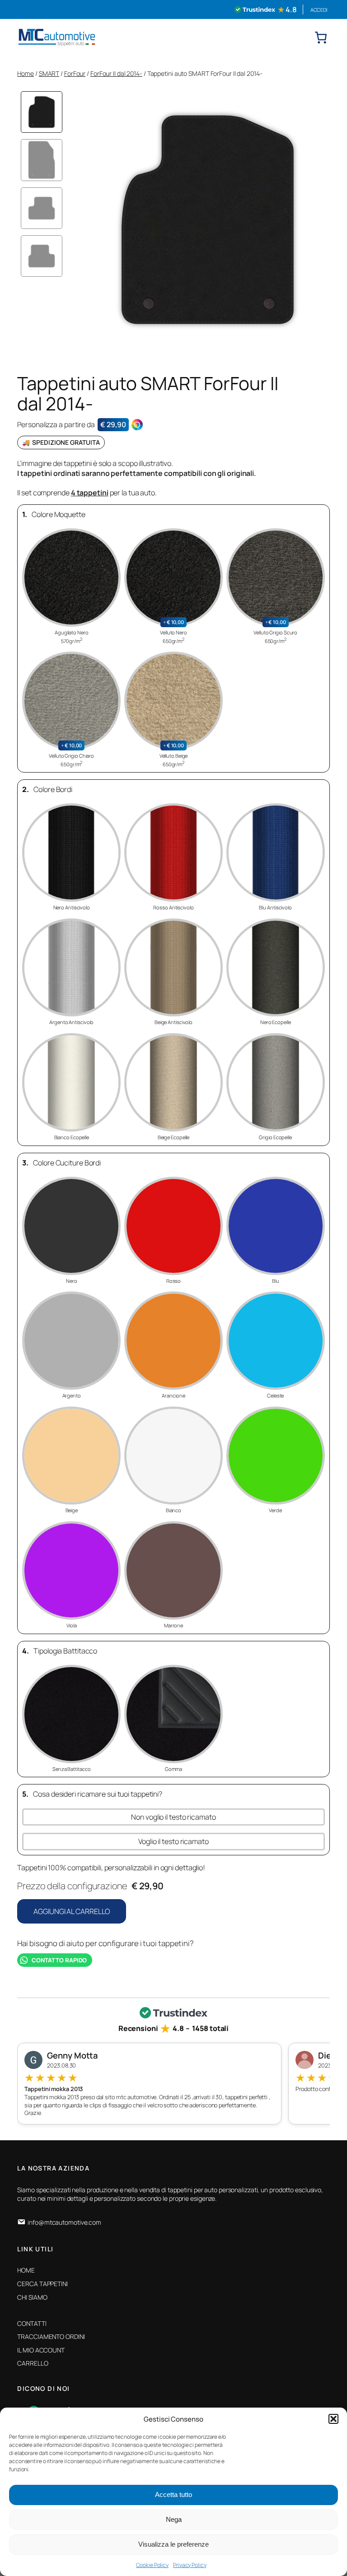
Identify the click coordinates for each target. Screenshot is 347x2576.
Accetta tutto (173, 2494)
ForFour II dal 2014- (116, 73)
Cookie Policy (152, 2565)
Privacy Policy (190, 2565)
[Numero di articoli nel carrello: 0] (321, 37)
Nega (174, 2519)
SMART (49, 73)
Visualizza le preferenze (173, 2544)
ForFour (75, 73)
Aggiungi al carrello (72, 1911)
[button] (333, 2419)
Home (26, 73)
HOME (26, 2270)
